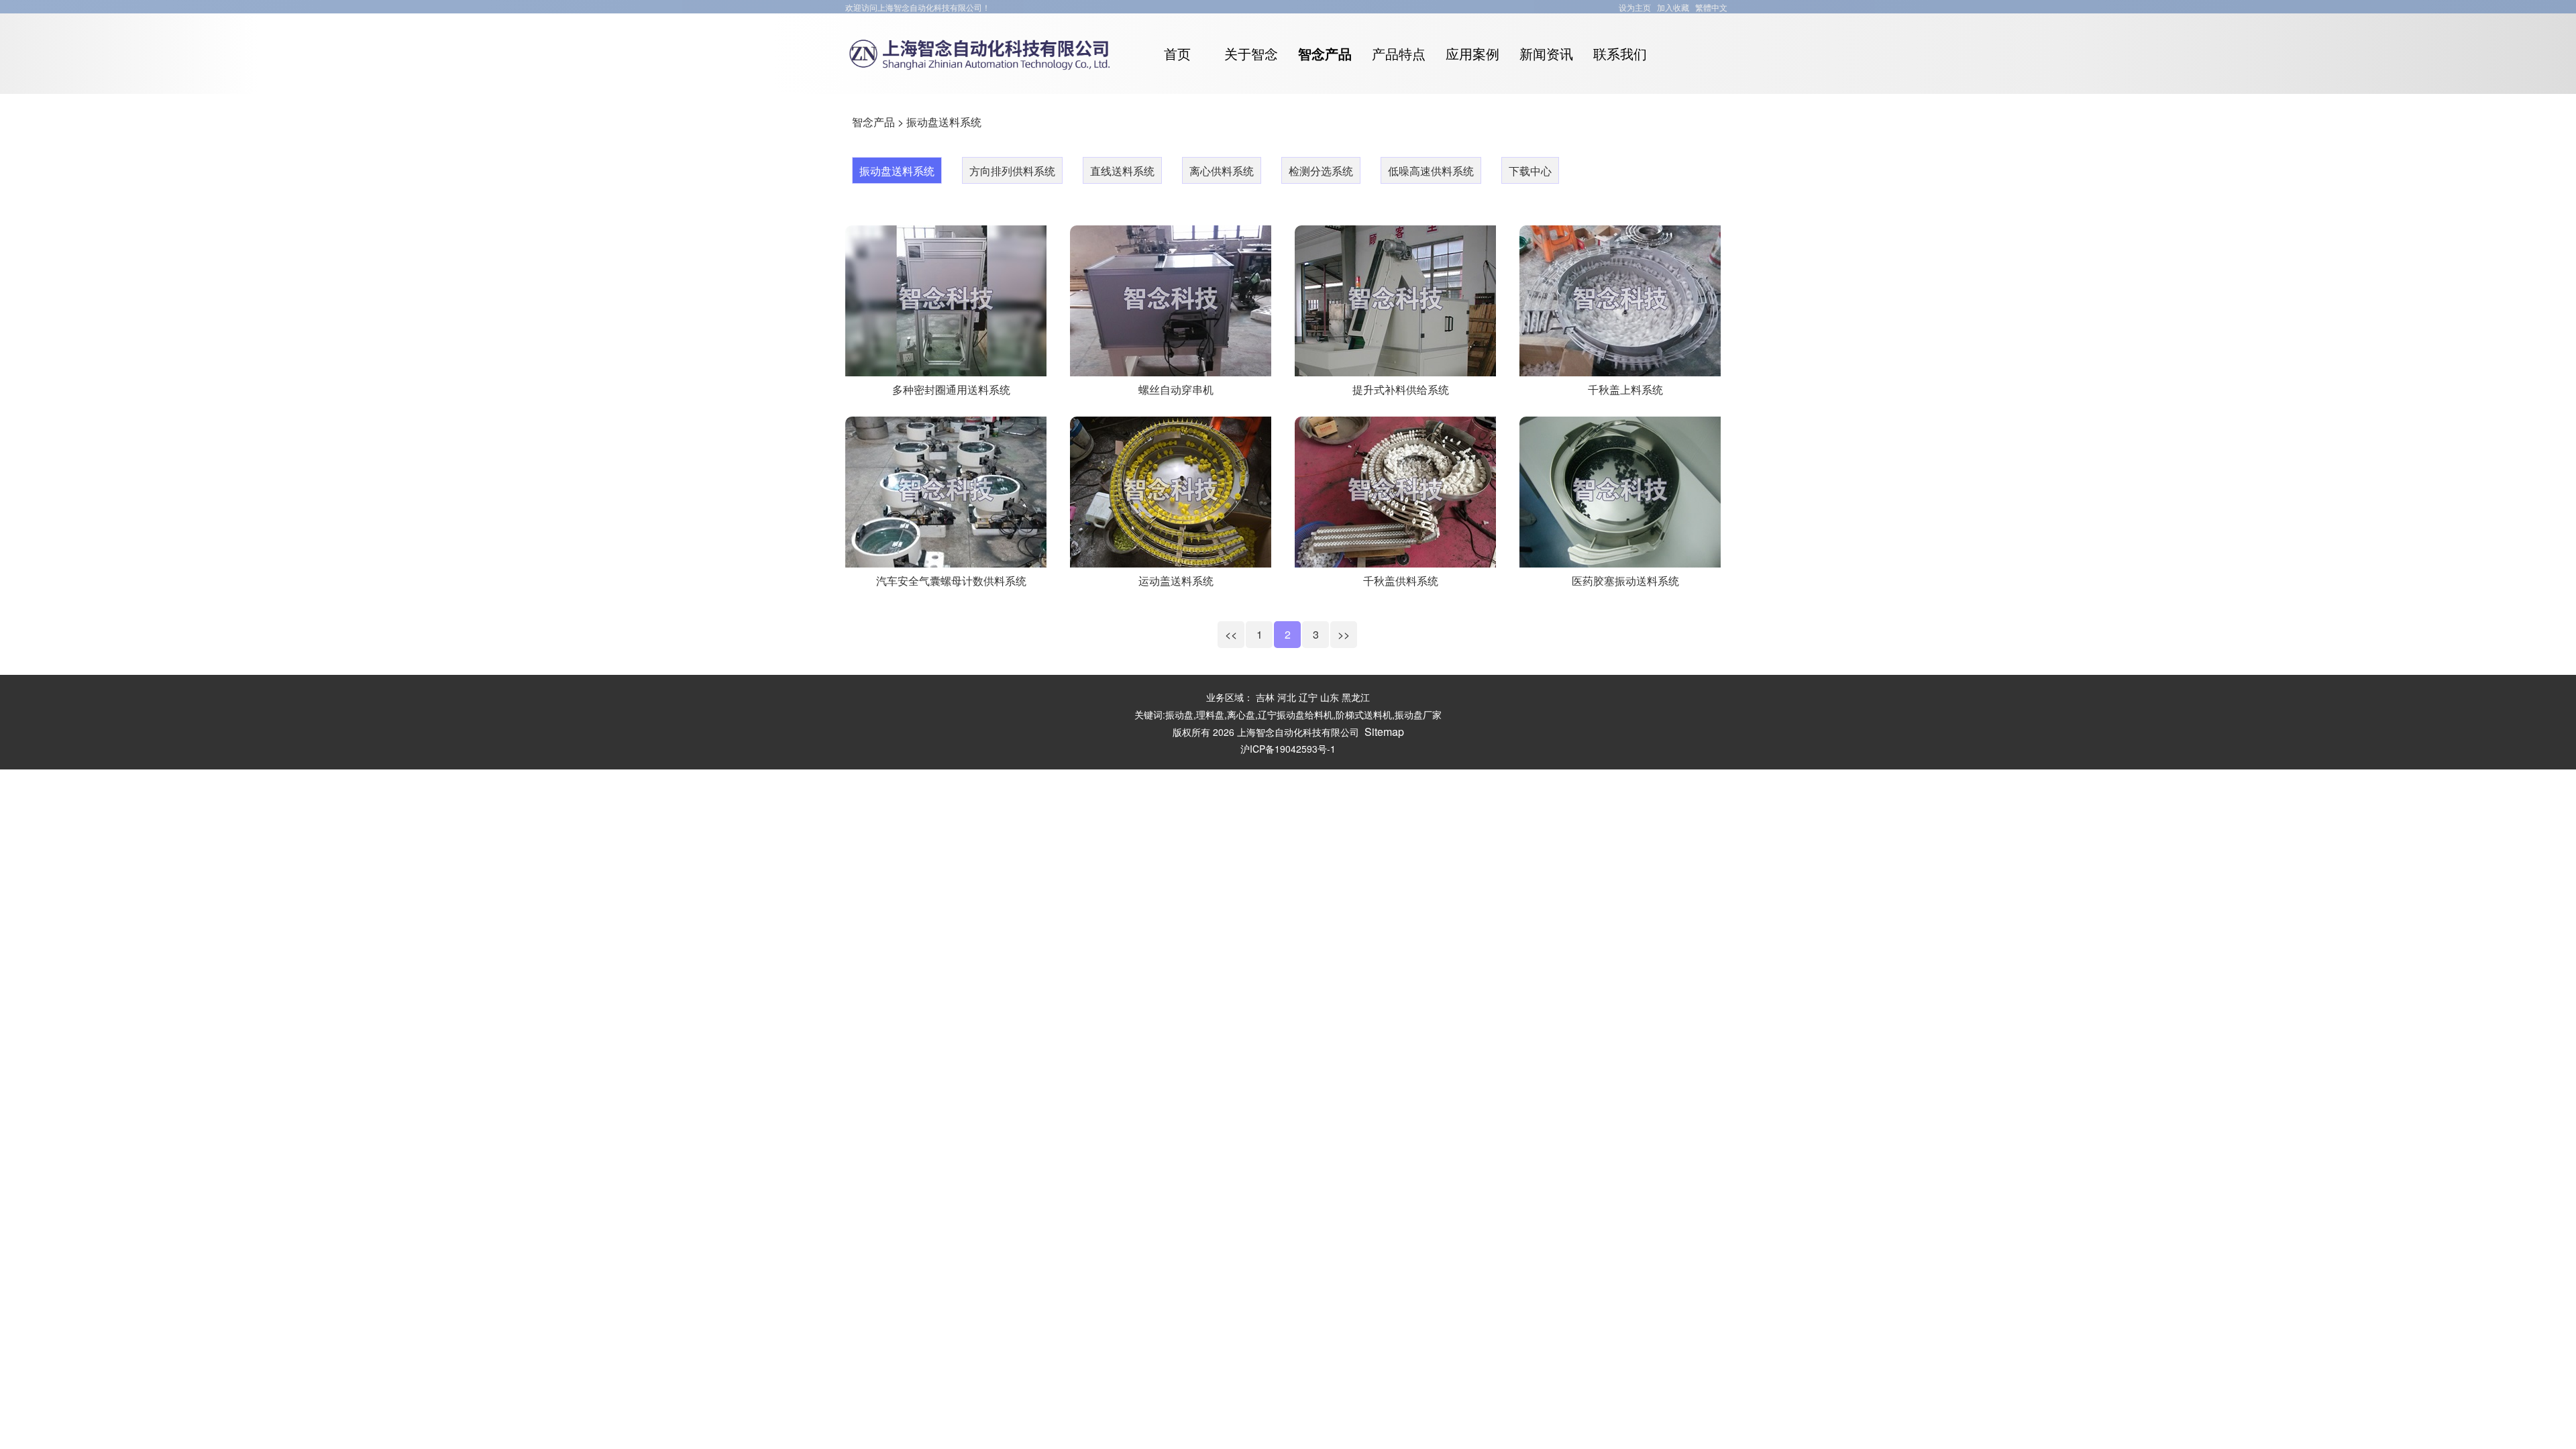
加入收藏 (1673, 7)
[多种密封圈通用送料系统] (946, 369)
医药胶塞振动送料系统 (1625, 581)
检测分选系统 (1321, 171)
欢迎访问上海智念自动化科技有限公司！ (918, 7)
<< (1231, 634)
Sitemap (1384, 732)
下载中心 (1530, 171)
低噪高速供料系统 (1431, 171)
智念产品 (873, 122)
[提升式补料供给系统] (1395, 369)
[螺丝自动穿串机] (1171, 369)
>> (1344, 634)
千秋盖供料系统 (1401, 581)
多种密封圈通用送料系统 (951, 389)
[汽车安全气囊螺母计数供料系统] (946, 560)
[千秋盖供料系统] (1395, 560)
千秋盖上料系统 (1625, 389)
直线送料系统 (1122, 171)
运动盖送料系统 (1176, 581)
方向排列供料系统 (1012, 171)
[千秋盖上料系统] (1620, 369)
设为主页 (1635, 7)
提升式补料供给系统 (1401, 389)
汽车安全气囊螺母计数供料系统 (951, 581)
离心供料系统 (1222, 171)
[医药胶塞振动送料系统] (1620, 560)
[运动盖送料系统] (1171, 560)
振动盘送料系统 (944, 122)
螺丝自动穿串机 (1176, 389)
